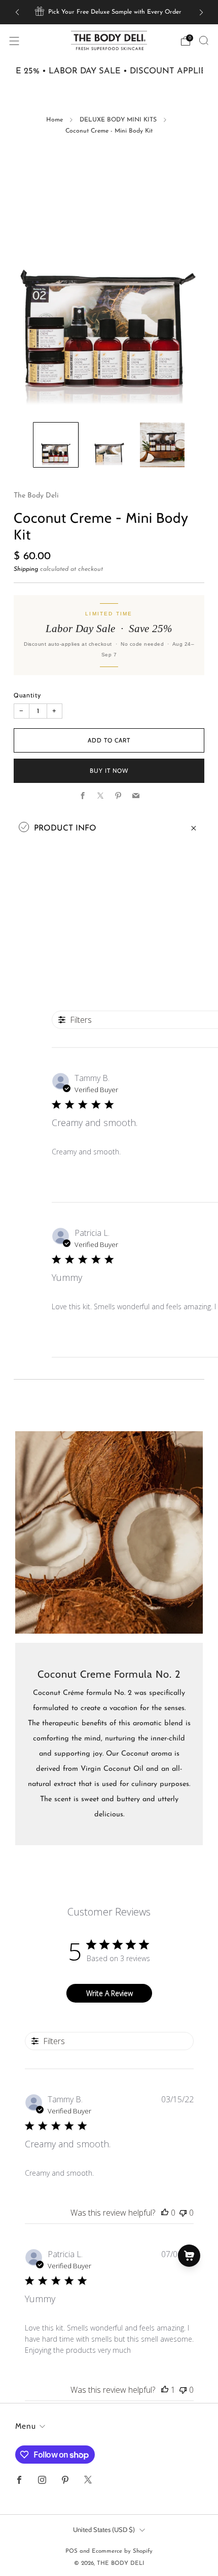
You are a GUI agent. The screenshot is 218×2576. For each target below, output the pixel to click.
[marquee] (109, 72)
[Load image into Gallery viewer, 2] (109, 445)
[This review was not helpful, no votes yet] (183, 2213)
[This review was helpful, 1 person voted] (165, 2390)
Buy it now (109, 771)
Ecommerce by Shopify (122, 2551)
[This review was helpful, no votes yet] (165, 2213)
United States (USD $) (104, 2529)
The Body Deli (36, 496)
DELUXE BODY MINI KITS (118, 120)
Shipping (26, 569)
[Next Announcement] (201, 12)
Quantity (27, 695)
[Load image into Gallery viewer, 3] (162, 445)
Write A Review (110, 1993)
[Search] (204, 40)
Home (55, 120)
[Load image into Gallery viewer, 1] (56, 445)
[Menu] (14, 41)
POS (71, 2551)
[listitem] (109, 12)
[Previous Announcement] (17, 12)
